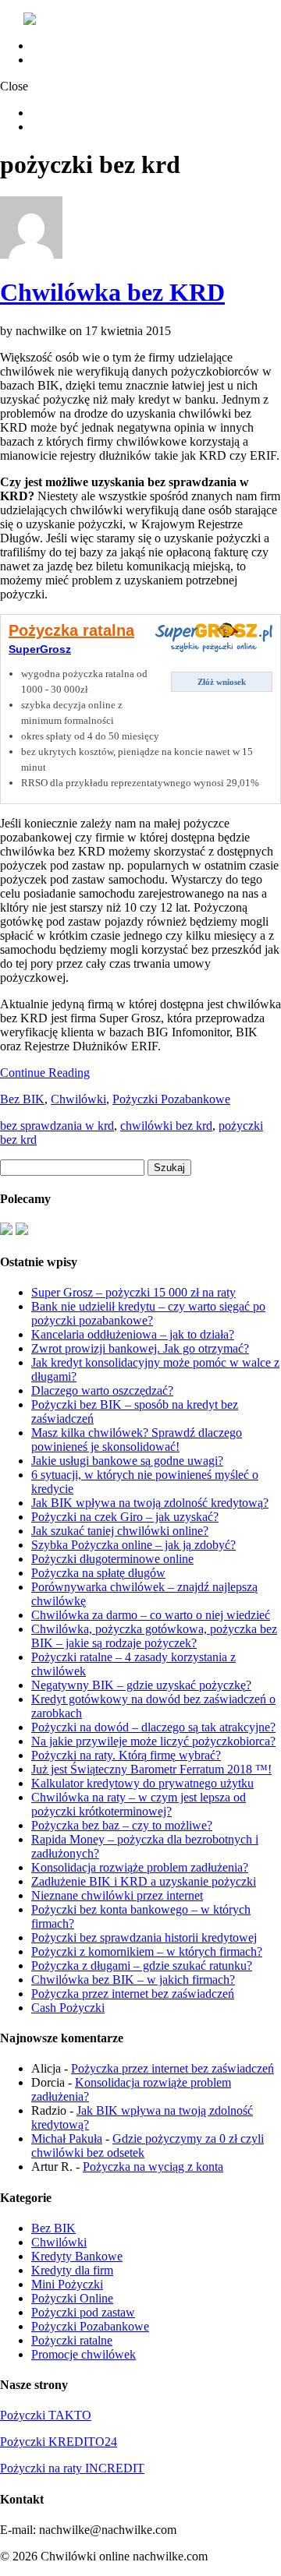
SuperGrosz (40, 649)
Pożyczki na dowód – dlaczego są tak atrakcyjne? (153, 1727)
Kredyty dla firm (72, 2270)
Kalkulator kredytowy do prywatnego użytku (142, 1783)
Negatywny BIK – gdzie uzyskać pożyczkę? (141, 1685)
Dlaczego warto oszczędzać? (102, 1390)
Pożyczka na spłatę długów (98, 1573)
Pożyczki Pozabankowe (171, 1099)
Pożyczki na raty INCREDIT (72, 2468)
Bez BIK (22, 1099)
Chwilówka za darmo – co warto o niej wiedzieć (151, 1615)
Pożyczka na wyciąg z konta (153, 2167)
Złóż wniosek (222, 682)
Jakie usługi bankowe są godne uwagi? (127, 1461)
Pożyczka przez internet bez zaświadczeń (133, 1994)
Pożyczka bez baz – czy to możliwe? (122, 1825)
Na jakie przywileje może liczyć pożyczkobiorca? (153, 1741)
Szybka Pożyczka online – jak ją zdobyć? (133, 1545)
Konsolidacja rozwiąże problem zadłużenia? (140, 1867)
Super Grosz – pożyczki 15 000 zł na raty (133, 1292)
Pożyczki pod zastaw (83, 2312)
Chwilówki (78, 1099)
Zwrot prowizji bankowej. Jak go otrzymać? (140, 1348)
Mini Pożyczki (67, 2284)
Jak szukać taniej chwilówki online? (120, 1531)
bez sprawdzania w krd (57, 1126)
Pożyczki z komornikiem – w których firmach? (147, 1951)
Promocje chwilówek (84, 2354)
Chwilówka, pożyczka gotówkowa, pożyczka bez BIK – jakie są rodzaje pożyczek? (154, 1636)
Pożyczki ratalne (72, 2340)
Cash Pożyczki (68, 2008)
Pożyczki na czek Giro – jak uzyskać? (125, 1517)
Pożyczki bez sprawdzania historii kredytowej (144, 1937)
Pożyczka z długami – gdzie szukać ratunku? (142, 1966)
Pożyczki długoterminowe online (112, 1559)
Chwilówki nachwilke (86, 46)
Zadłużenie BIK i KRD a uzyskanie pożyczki (144, 1881)
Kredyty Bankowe (77, 2256)
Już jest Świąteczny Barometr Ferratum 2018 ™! (151, 1769)
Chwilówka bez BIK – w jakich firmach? (133, 1980)
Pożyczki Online (72, 2298)
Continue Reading (45, 1073)
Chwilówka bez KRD (112, 292)
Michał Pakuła (67, 2138)
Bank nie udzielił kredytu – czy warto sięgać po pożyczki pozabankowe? (148, 1313)
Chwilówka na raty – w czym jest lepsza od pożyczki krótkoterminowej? (139, 1804)
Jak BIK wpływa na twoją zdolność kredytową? (150, 1503)
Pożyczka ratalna (71, 630)
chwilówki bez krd (166, 1126)
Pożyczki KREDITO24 (59, 2442)
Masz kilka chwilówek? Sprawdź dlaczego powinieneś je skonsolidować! (137, 1440)
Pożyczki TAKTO (46, 2415)
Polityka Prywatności (84, 60)
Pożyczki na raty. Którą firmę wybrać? (126, 1755)
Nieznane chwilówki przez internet (117, 1895)
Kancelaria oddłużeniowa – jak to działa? (133, 1334)
